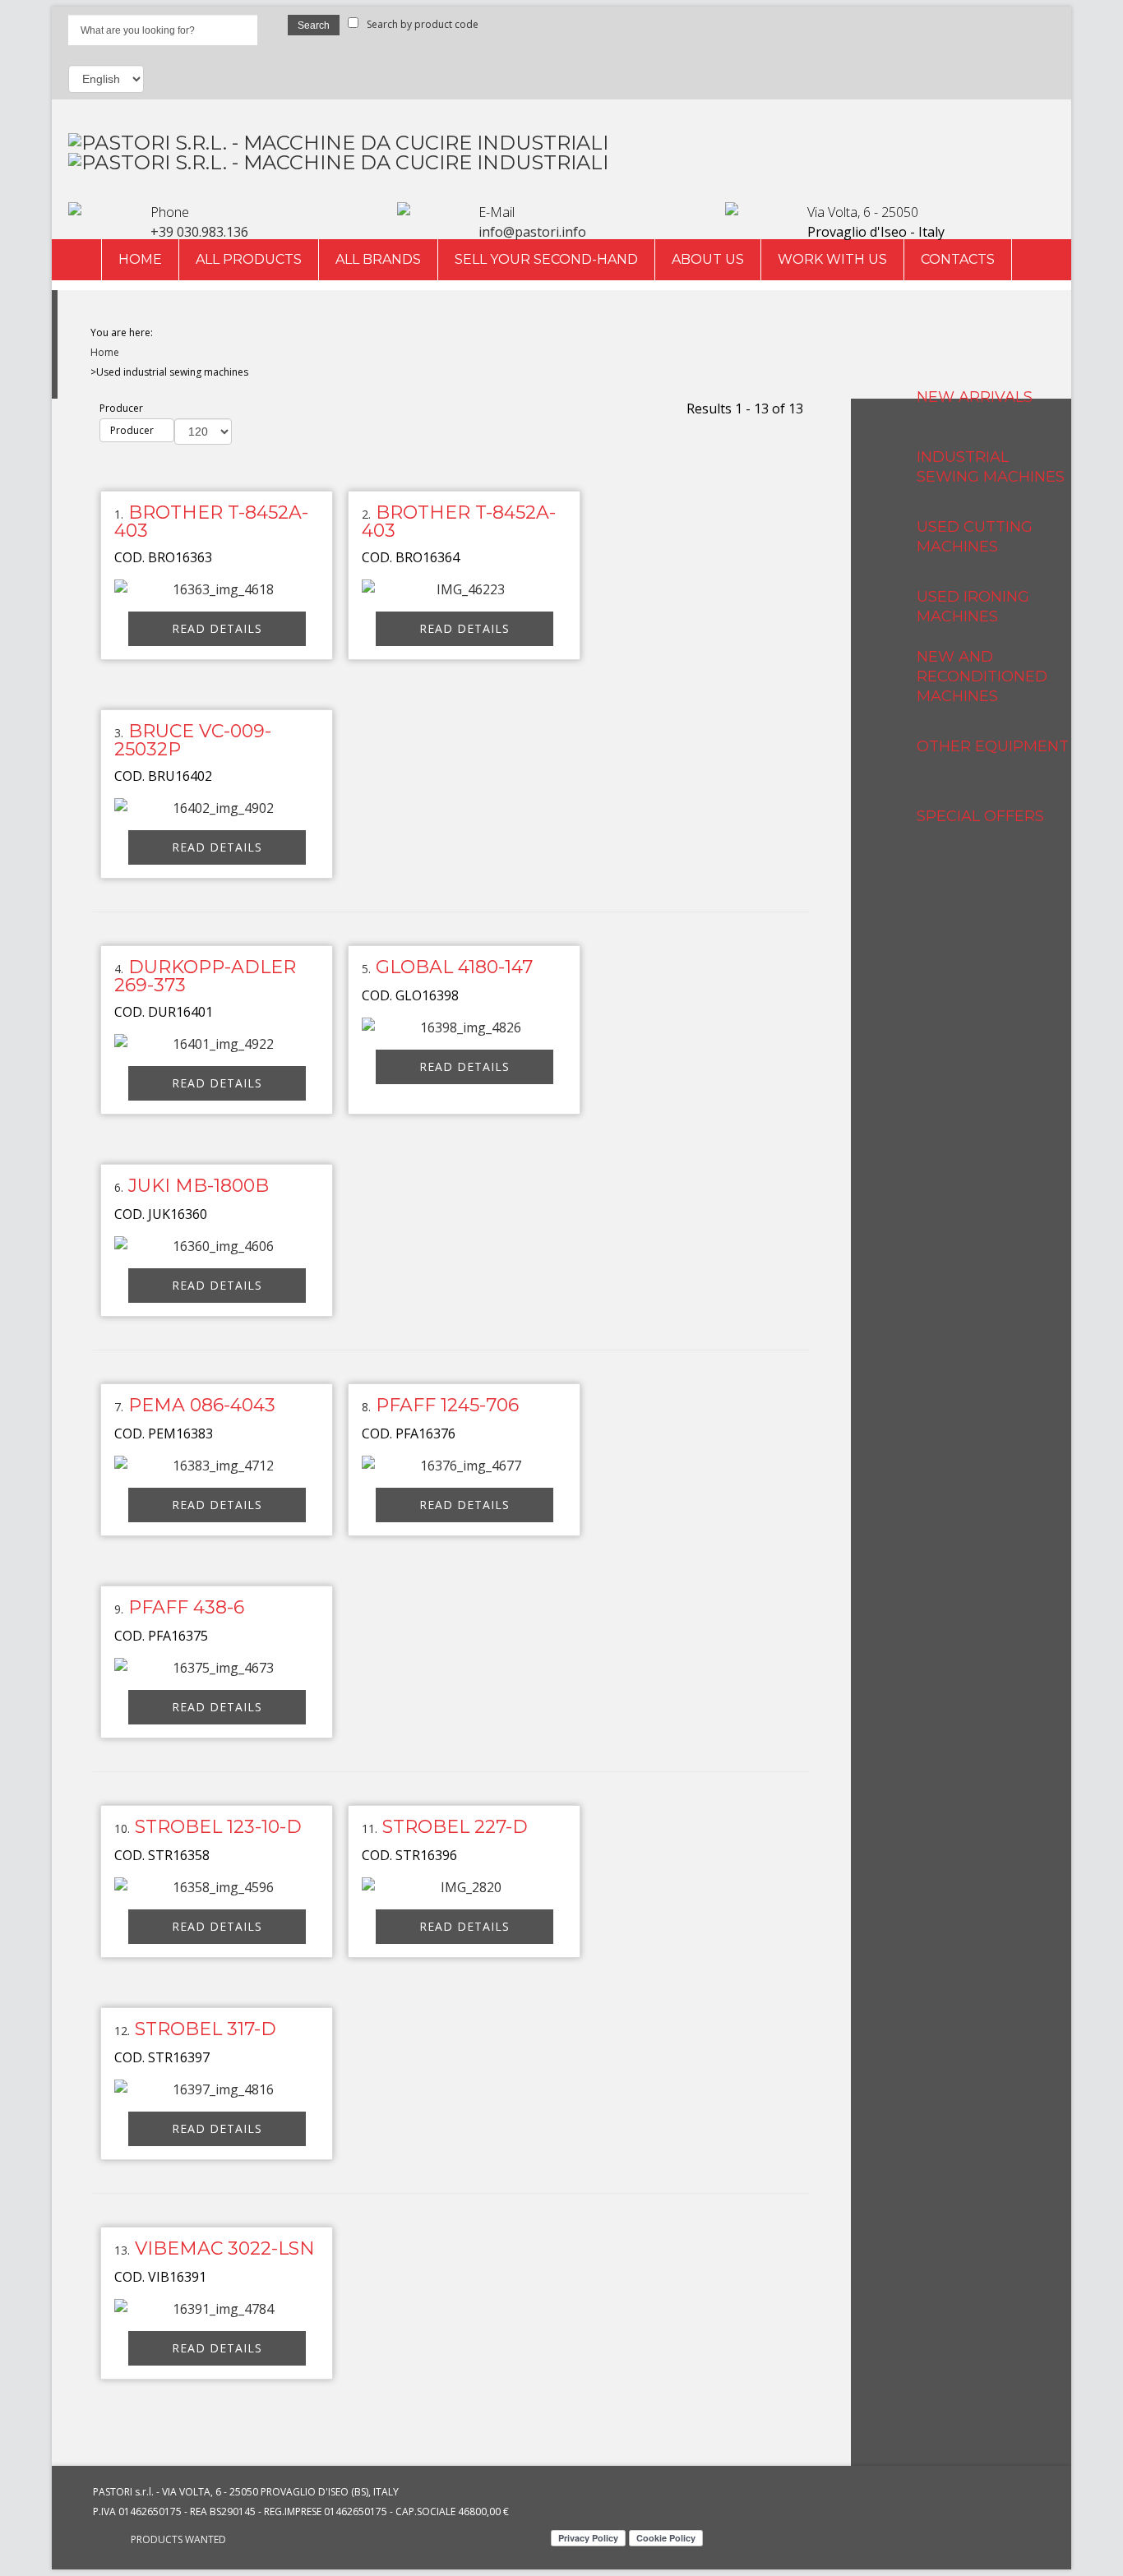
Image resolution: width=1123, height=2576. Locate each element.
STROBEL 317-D (206, 2029)
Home (140, 259)
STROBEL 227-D (455, 1827)
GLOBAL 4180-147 (454, 967)
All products (249, 259)
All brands (378, 259)
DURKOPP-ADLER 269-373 (205, 976)
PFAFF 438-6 (186, 1607)
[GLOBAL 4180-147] (464, 1027)
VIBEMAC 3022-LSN (225, 2248)
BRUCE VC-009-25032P (193, 740)
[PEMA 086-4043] (217, 1466)
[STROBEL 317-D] (217, 2089)
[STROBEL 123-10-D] (217, 1887)
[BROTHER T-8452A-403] (217, 589)
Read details (217, 628)
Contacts (958, 259)
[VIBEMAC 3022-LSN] (217, 2309)
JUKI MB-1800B (199, 1186)
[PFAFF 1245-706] (464, 1466)
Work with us (832, 259)
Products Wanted (178, 2539)
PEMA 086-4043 (202, 1405)
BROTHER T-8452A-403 (211, 522)
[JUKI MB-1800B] (217, 1246)
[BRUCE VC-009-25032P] (217, 808)
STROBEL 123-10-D (218, 1827)
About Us (708, 259)
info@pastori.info (532, 232)
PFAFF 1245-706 (447, 1405)
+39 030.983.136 (199, 232)
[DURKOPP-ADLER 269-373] (217, 1044)
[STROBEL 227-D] (464, 1887)
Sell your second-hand (546, 259)
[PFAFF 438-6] (217, 1668)
